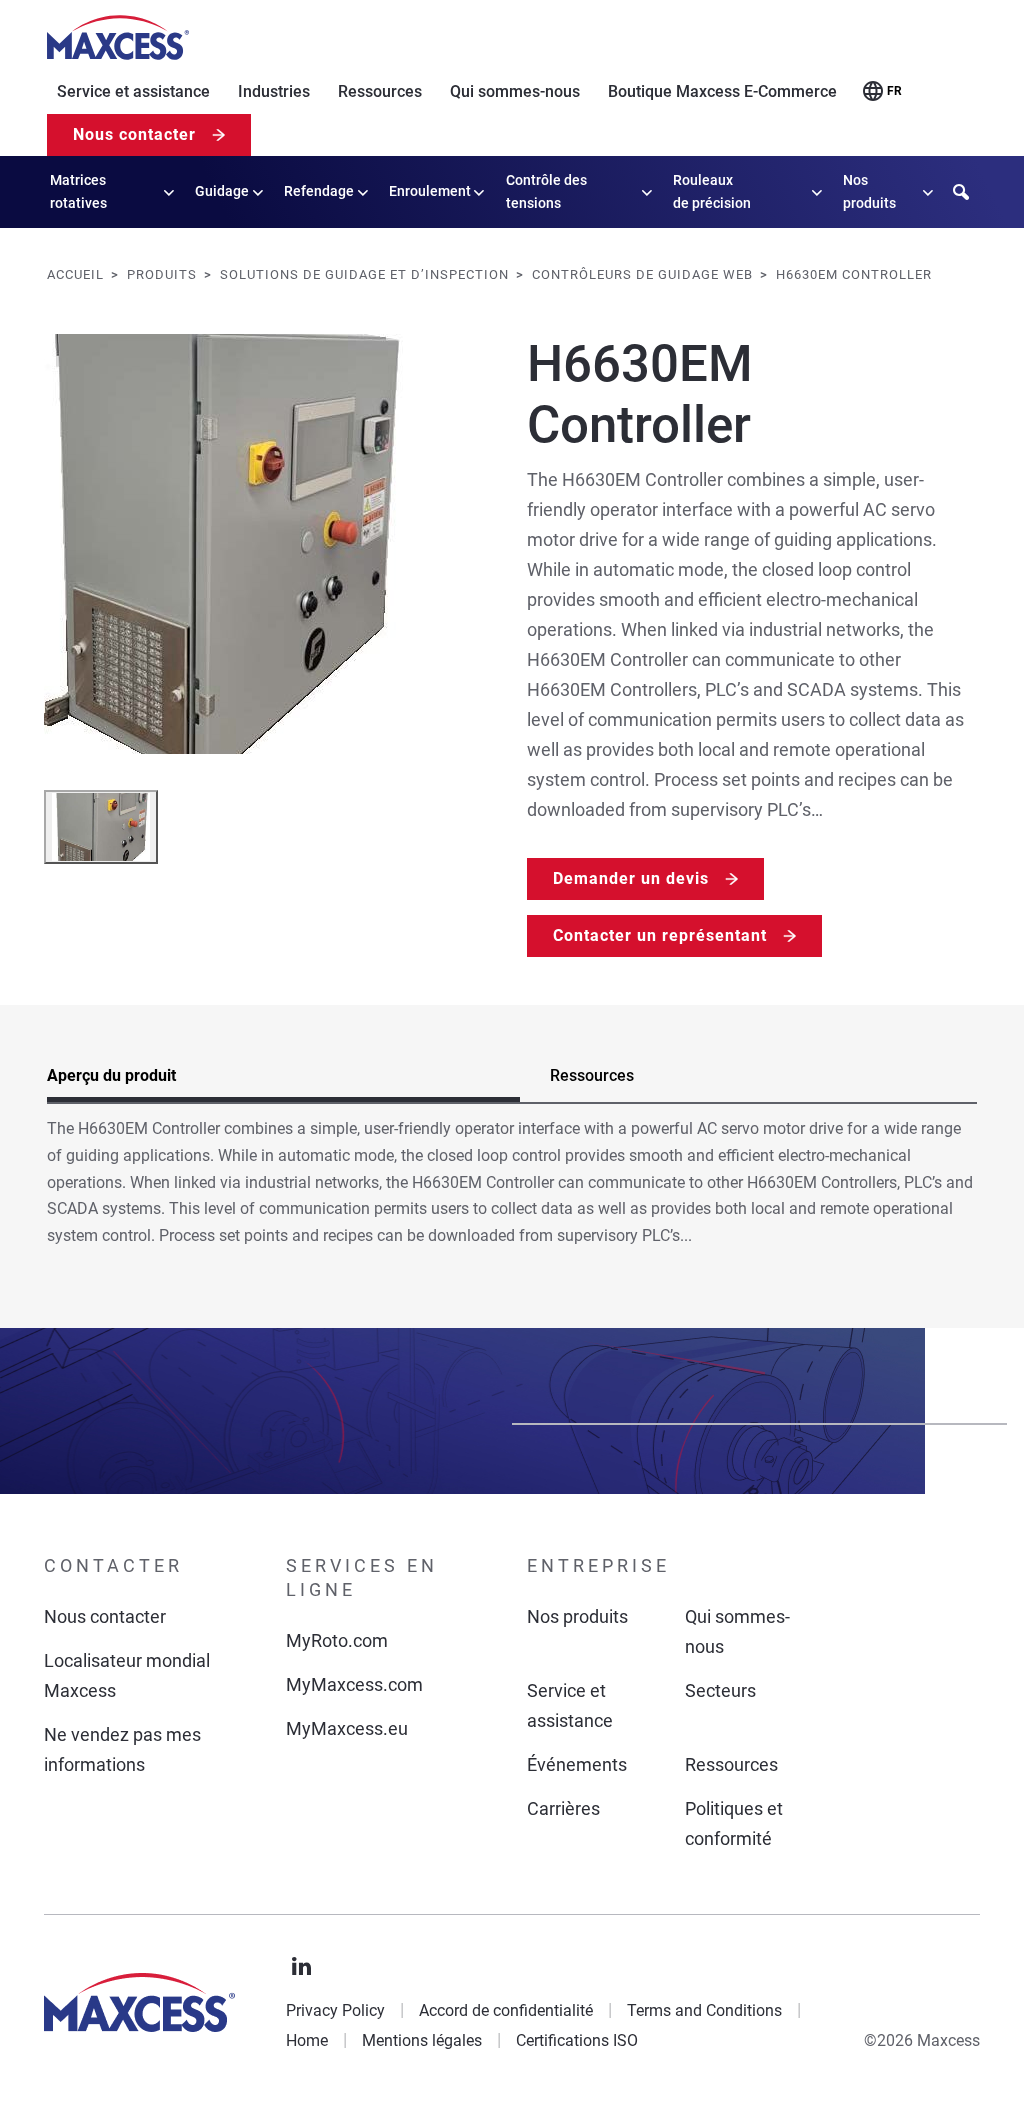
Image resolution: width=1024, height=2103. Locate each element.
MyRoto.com (337, 1640)
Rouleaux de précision (712, 191)
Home (307, 2040)
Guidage (222, 191)
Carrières (563, 1808)
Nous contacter (134, 134)
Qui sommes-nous (515, 91)
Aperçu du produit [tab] (111, 1075)
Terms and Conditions (704, 2010)
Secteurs (720, 1690)
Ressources (380, 91)
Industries (274, 91)
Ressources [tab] (592, 1075)
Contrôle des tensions (546, 191)
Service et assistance (133, 91)
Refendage (319, 191)
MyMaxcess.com (354, 1684)
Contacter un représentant (660, 935)
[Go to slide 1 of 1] (101, 827)
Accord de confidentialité (506, 2010)
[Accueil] (118, 38)
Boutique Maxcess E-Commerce (722, 91)
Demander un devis (631, 878)
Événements (577, 1764)
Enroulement (430, 191)
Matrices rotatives (78, 191)
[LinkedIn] (302, 1967)
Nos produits (869, 191)
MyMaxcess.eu (347, 1728)
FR (894, 91)
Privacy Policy (335, 2010)
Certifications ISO (577, 2040)
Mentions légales (422, 2040)
